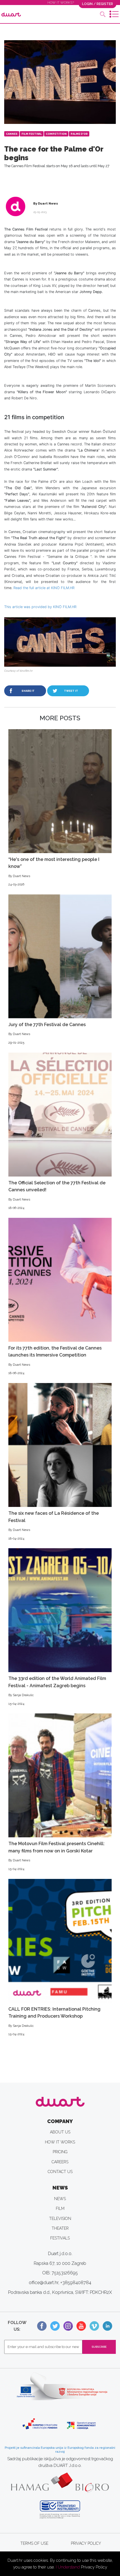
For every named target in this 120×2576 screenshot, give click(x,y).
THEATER (60, 2228)
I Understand (68, 2567)
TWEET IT (71, 691)
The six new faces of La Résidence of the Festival (54, 1525)
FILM (60, 2208)
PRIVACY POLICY (86, 2543)
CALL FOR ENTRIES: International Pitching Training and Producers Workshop (54, 2021)
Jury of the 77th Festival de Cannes (47, 1033)
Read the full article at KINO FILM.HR (44, 588)
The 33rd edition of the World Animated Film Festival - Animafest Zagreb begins (57, 1691)
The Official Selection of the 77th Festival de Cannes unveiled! (57, 1195)
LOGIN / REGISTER (98, 4)
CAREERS (60, 2162)
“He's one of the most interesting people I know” (54, 872)
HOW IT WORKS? (61, 3)
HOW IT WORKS (60, 2142)
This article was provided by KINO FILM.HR (40, 607)
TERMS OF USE (34, 2543)
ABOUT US (60, 2132)
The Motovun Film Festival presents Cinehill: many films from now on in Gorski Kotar (57, 1856)
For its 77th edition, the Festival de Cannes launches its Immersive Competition (55, 1360)
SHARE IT (28, 691)
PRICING (60, 2152)
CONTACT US (60, 2172)
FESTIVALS (60, 2238)
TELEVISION (60, 2219)
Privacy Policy (94, 2567)
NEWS (60, 2199)
